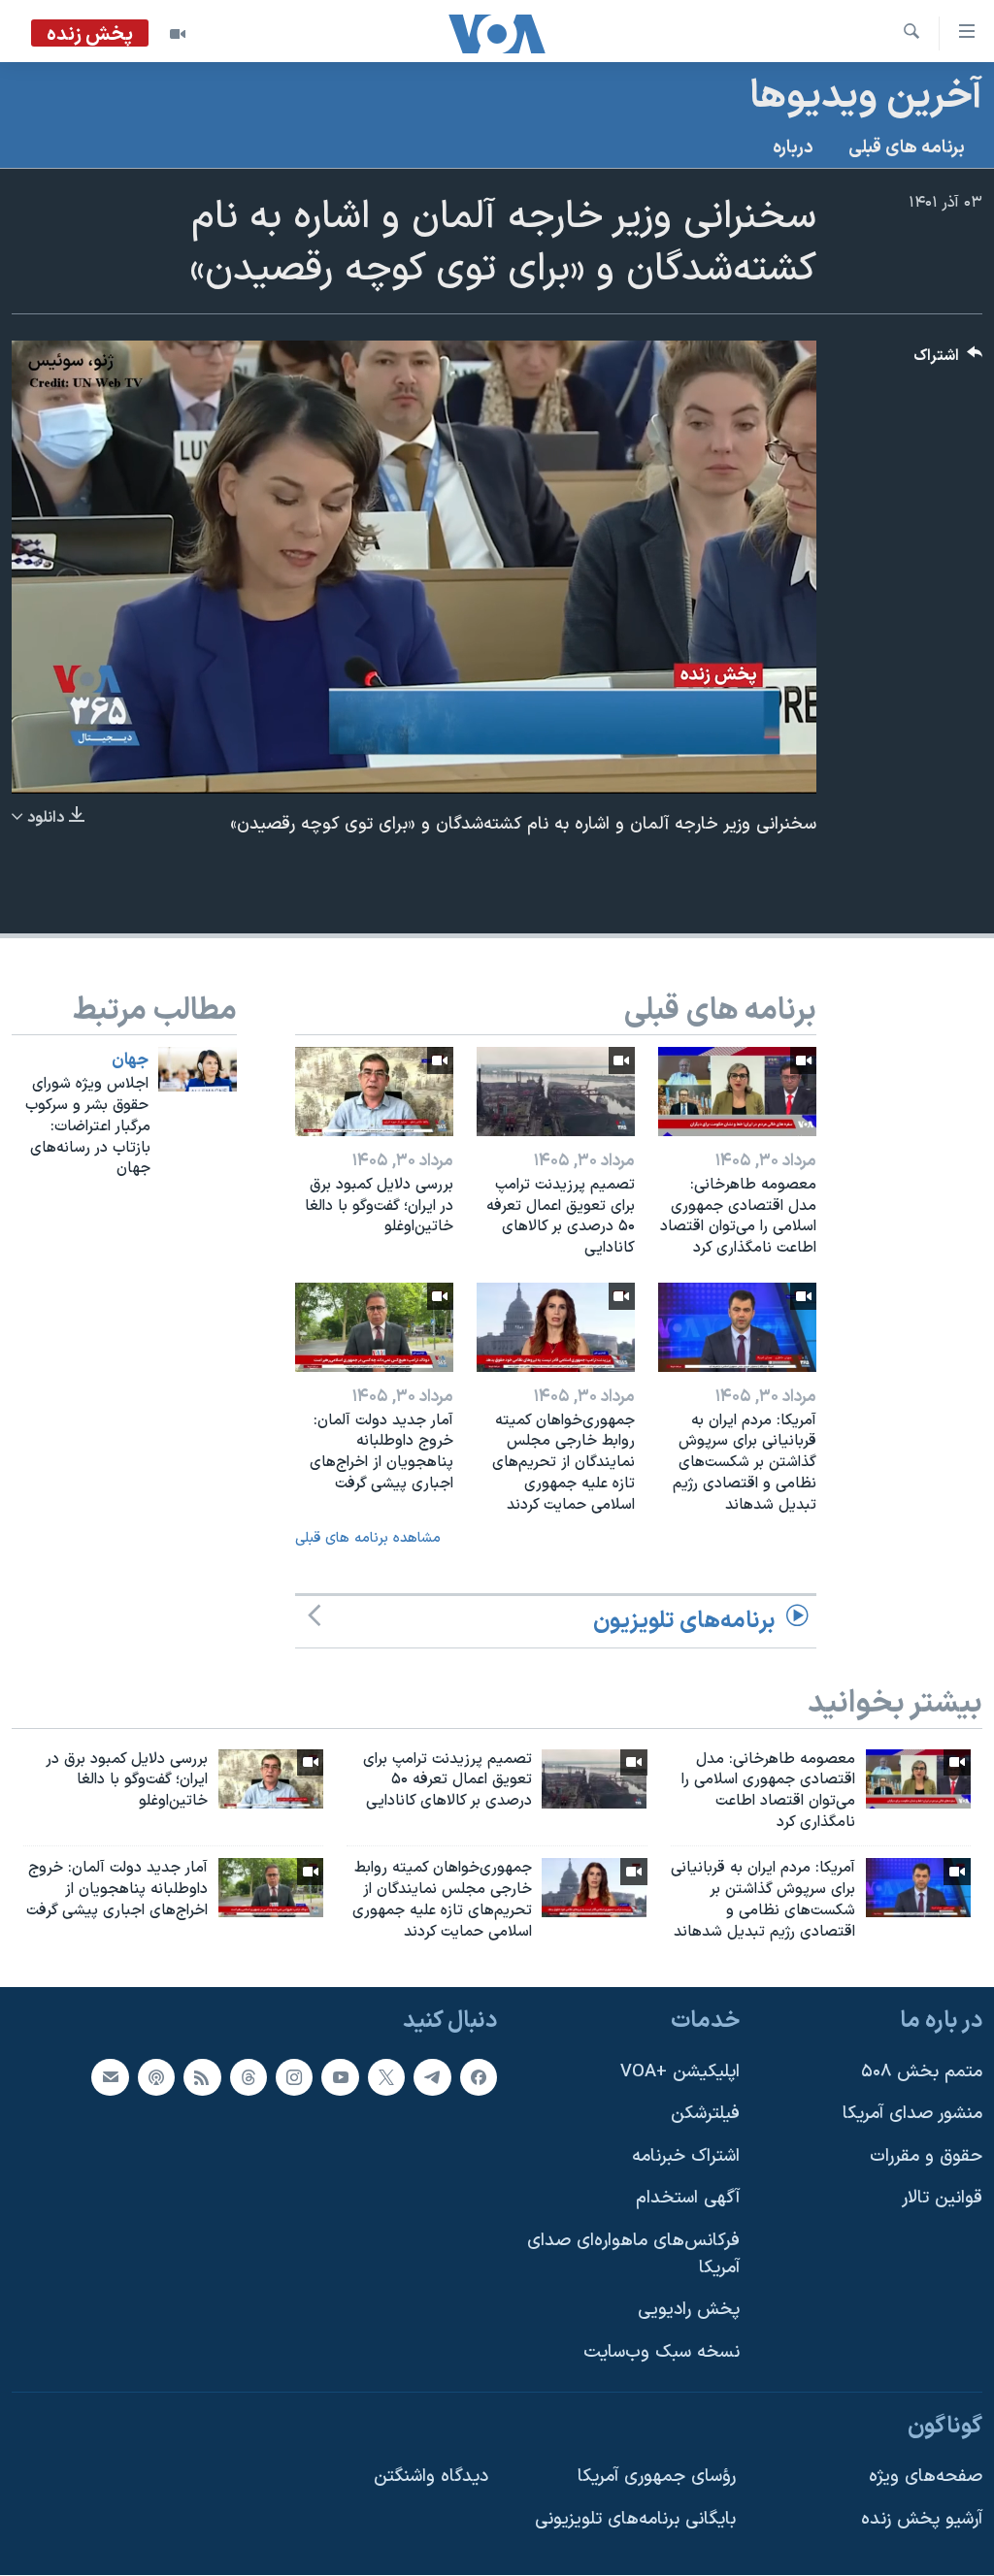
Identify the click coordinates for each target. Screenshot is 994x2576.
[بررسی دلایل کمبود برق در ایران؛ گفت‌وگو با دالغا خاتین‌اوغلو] (374, 1092)
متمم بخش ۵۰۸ (922, 2072)
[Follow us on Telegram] (432, 2077)
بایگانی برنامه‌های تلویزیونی (635, 2519)
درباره (793, 148)
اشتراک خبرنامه (686, 2156)
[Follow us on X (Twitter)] (386, 2077)
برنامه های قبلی (907, 148)
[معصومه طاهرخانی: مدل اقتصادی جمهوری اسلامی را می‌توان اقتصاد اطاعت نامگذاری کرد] (737, 1092)
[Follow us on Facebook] (479, 2077)
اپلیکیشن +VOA (680, 2072)
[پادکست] (156, 2077)
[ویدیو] (178, 34)
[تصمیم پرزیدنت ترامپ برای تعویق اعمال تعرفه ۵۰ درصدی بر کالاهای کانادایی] (556, 1092)
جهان (130, 1060)
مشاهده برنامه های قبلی (368, 1538)
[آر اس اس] (202, 2077)
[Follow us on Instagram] (294, 2077)
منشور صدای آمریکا (912, 2115)
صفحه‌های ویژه (926, 2477)
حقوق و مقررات (926, 2156)
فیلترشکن (705, 2115)
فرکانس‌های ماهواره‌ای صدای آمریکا (633, 2254)
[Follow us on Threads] (248, 2077)
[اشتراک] (110, 2077)
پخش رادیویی (689, 2311)
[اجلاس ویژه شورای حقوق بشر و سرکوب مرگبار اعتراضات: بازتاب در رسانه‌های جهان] (198, 1069)
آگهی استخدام (688, 2199)
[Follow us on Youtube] (340, 2077)
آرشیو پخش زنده (922, 2519)
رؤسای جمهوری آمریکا (657, 2477)
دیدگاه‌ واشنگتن (431, 2477)
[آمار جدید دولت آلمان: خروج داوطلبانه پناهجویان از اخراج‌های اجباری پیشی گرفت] (374, 1327)
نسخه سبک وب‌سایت (662, 2352)
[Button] (948, 360)
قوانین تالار (942, 2199)
